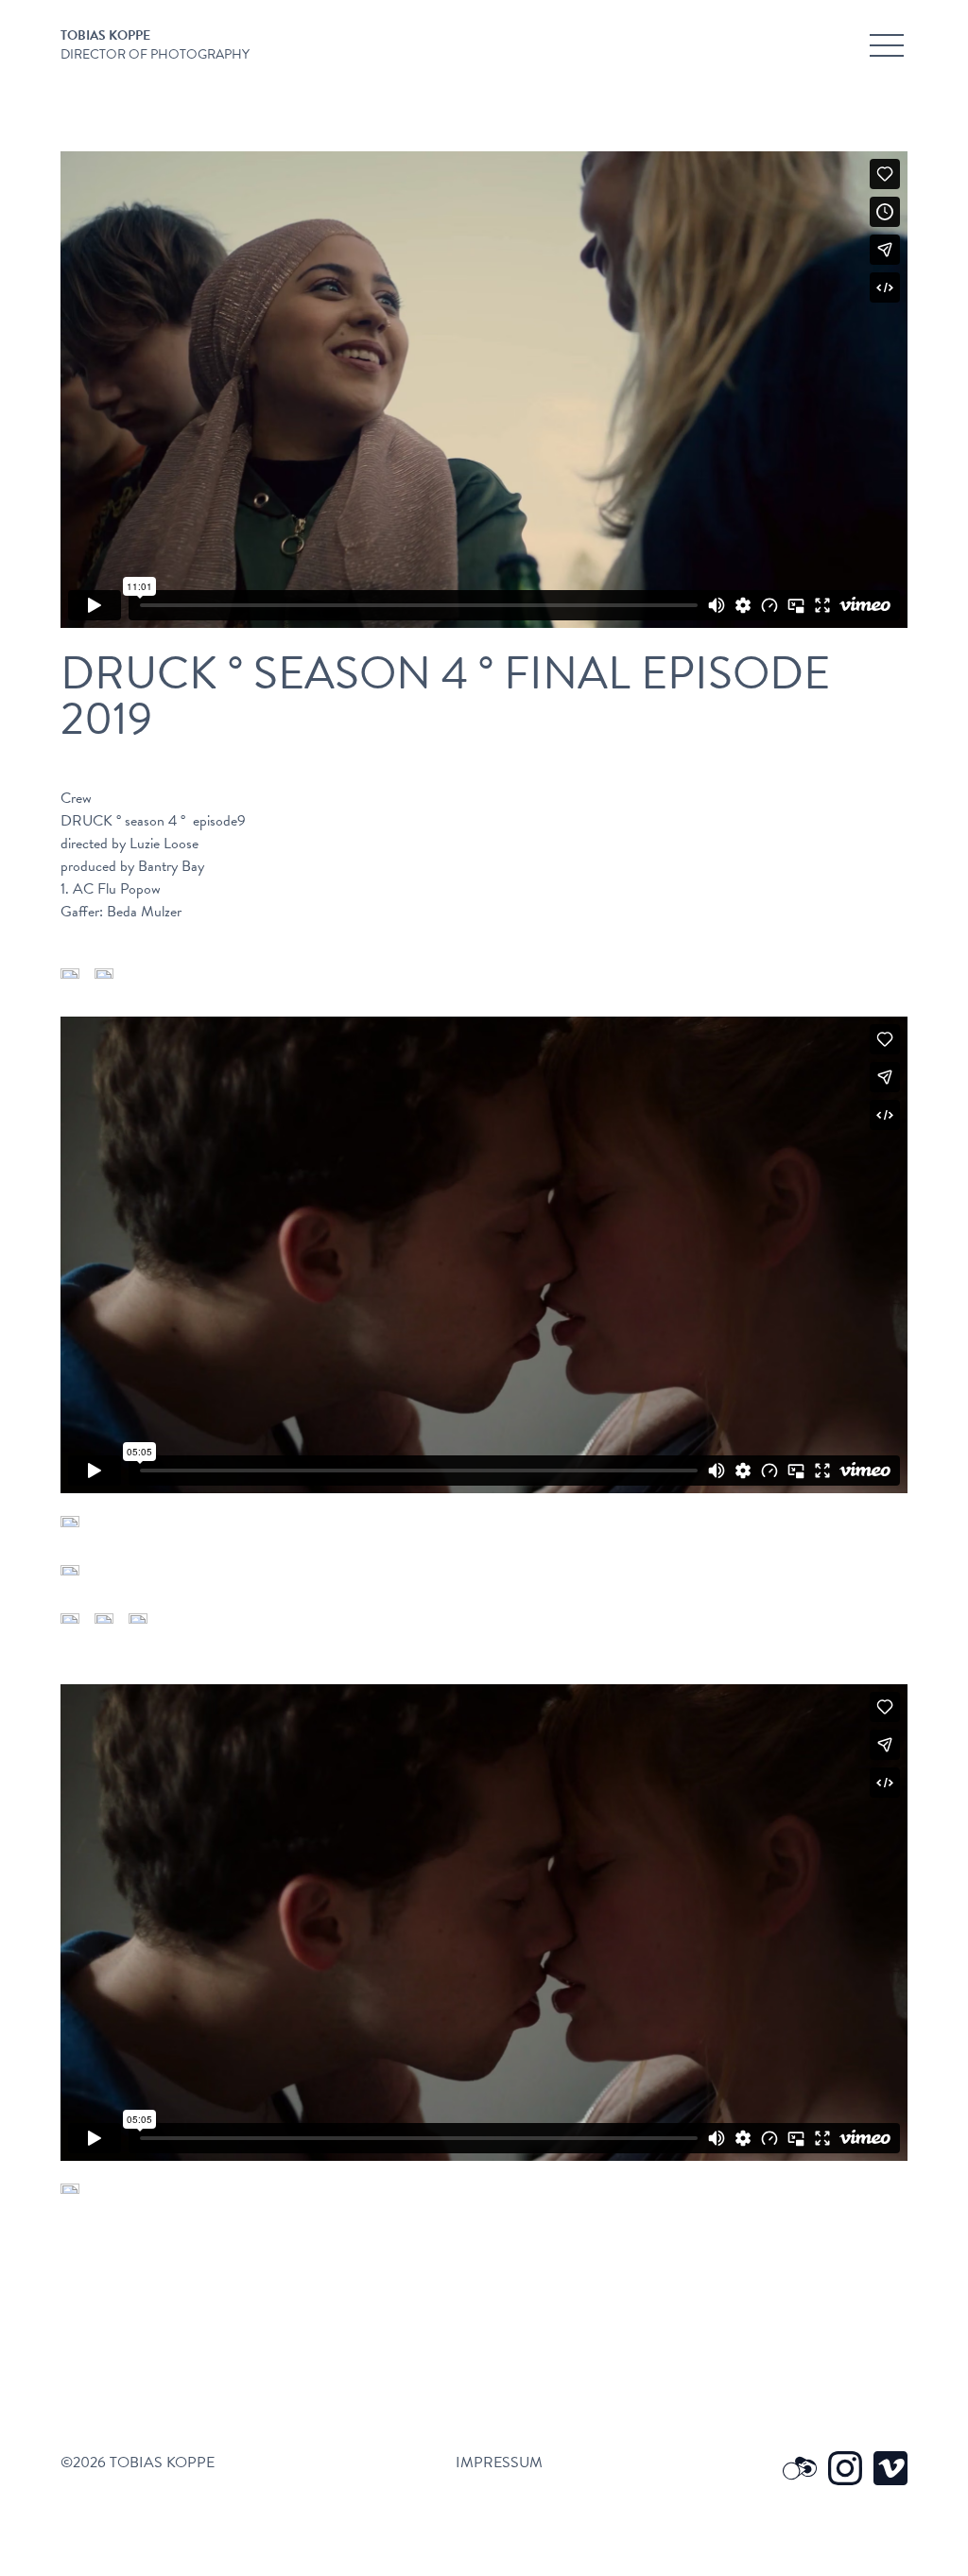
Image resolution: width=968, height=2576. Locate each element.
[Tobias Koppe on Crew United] (800, 2468)
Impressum (499, 2463)
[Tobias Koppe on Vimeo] (890, 2468)
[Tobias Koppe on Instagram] (845, 2468)
